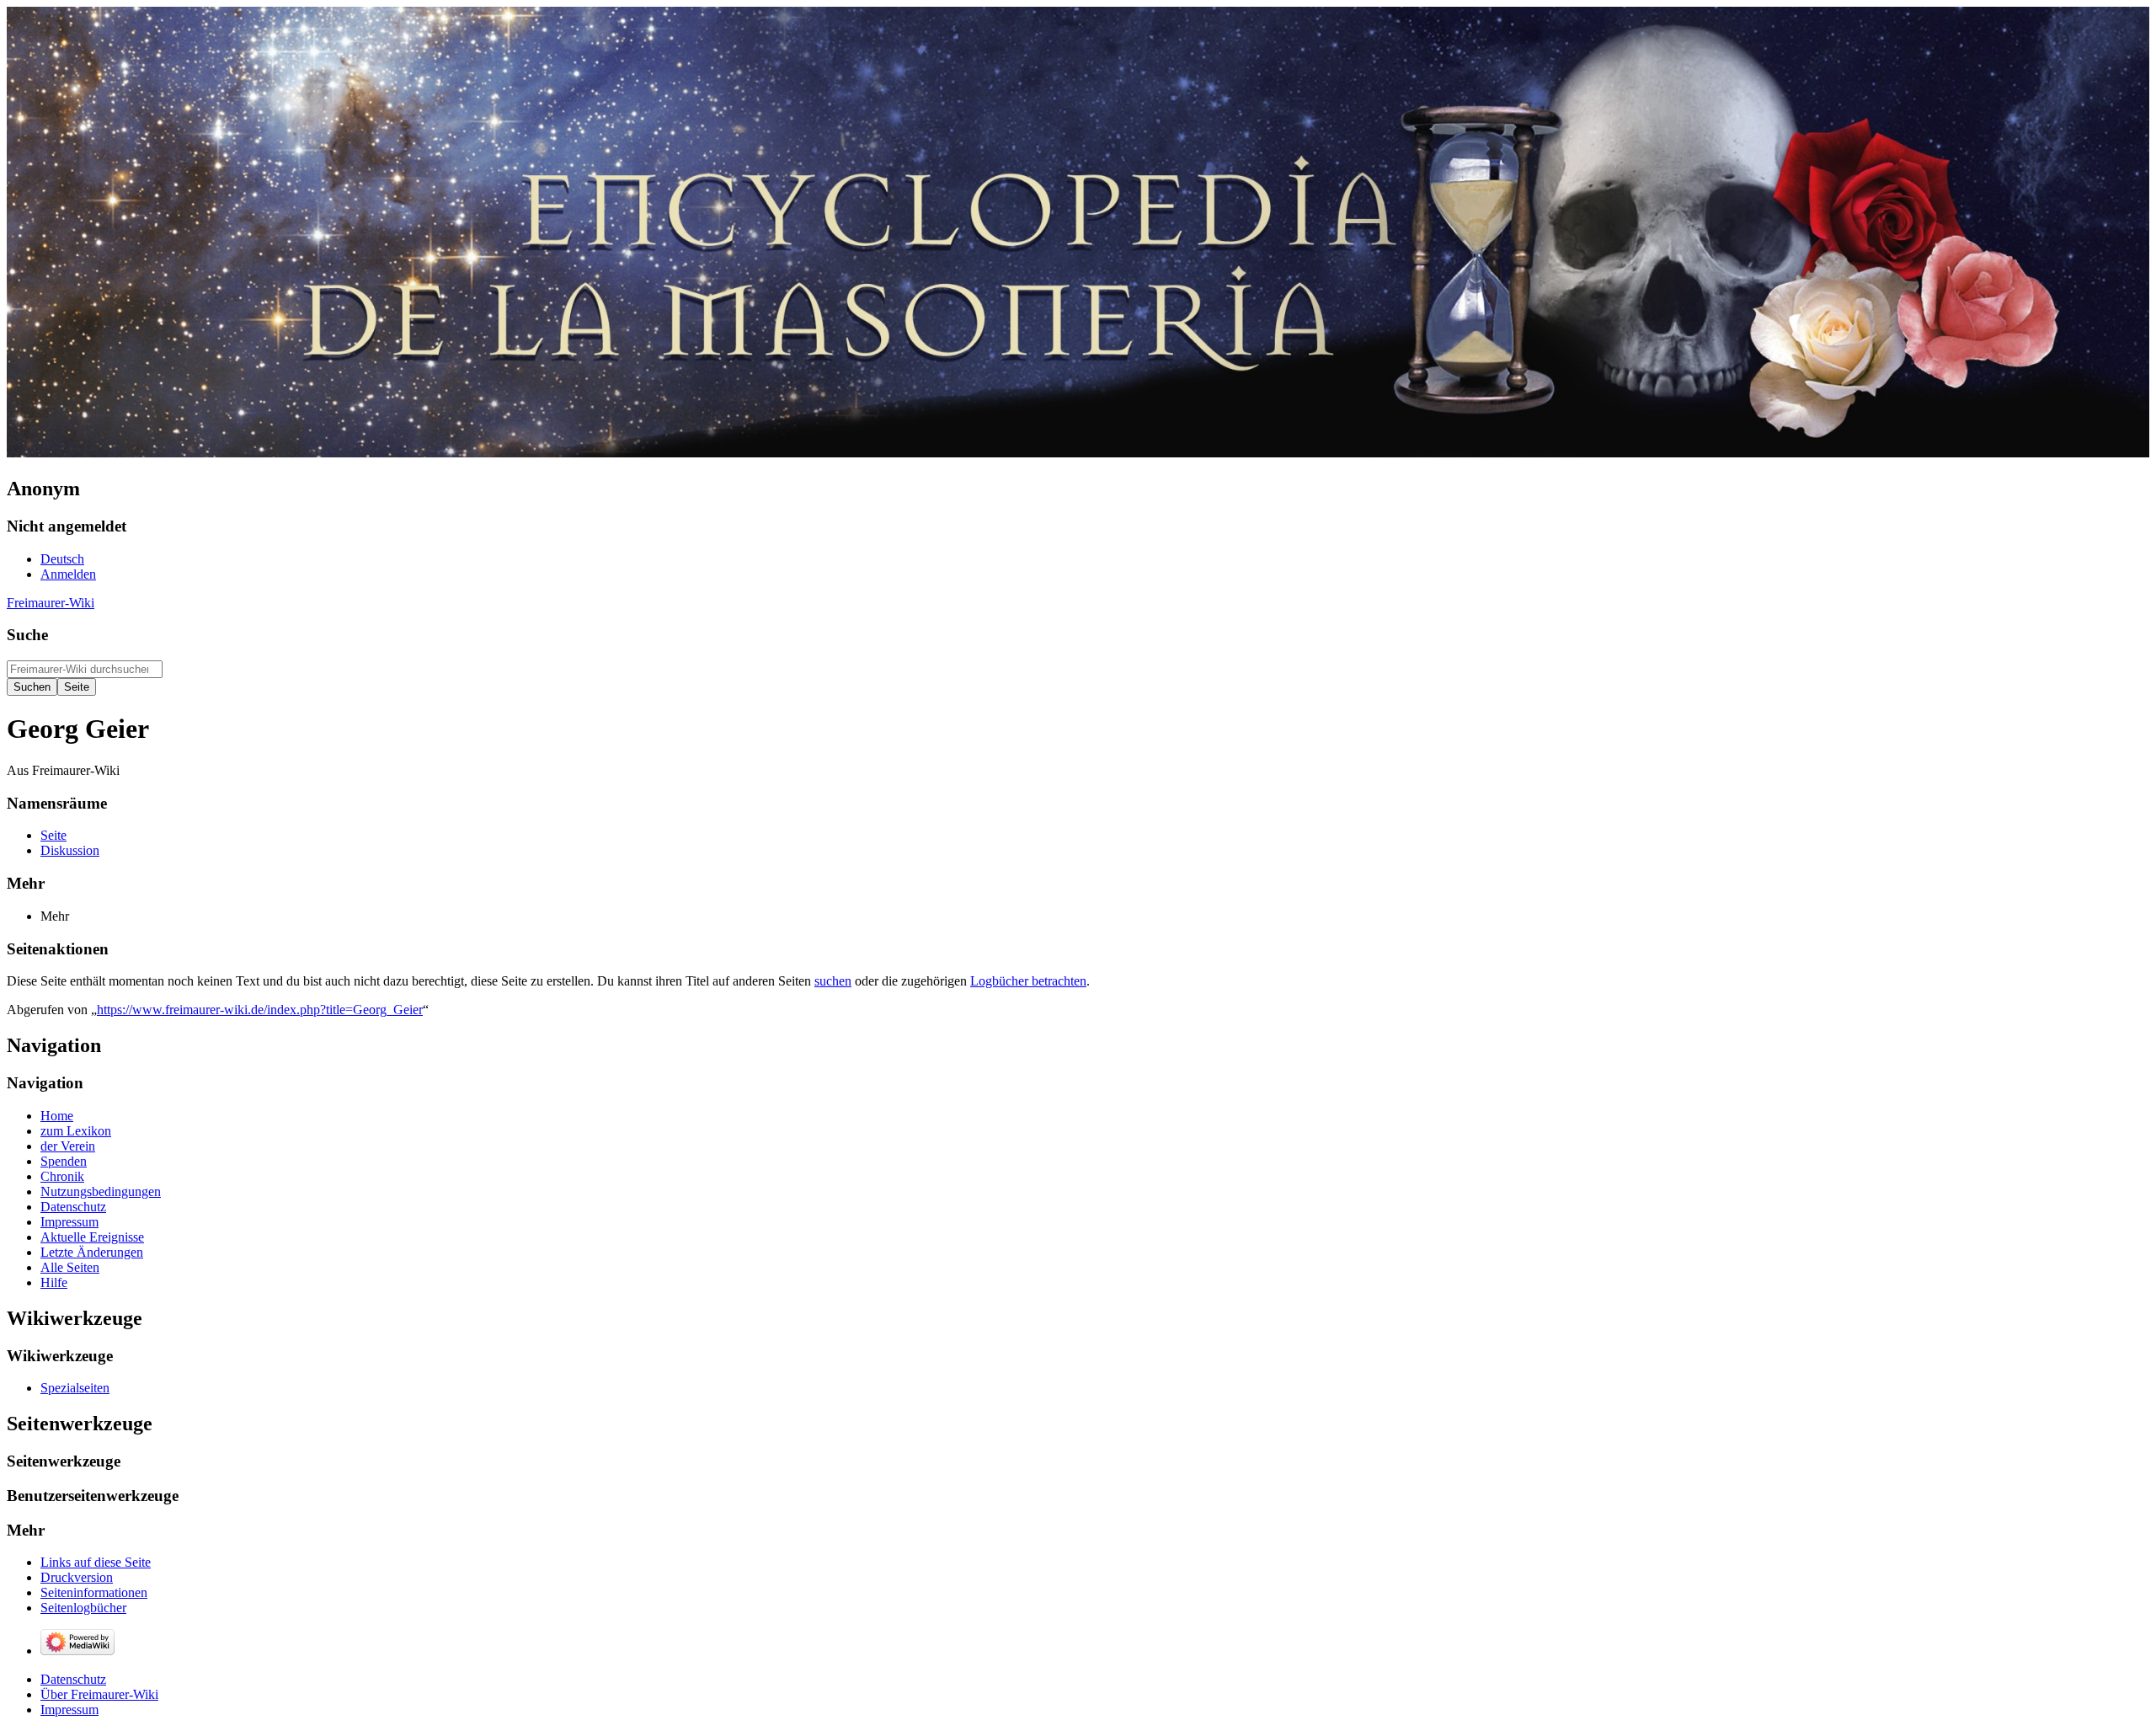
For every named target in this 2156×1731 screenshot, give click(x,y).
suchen (833, 981)
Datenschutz (73, 1679)
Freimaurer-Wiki (51, 603)
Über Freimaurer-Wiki (99, 1694)
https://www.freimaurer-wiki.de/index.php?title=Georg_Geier (260, 1010)
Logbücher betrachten (1028, 981)
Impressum (69, 1710)
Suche (27, 635)
